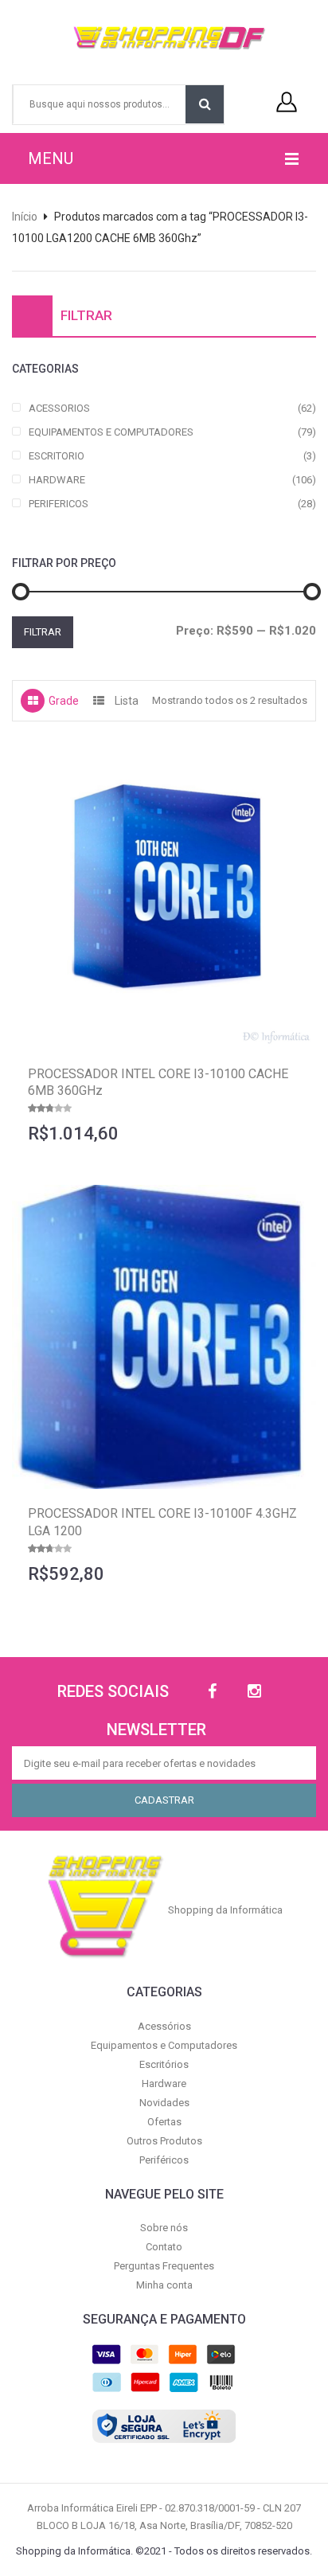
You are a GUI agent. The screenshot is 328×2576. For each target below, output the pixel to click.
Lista (127, 701)
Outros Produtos (164, 2141)
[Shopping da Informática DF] (158, 38)
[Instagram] (254, 1692)
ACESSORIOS (59, 408)
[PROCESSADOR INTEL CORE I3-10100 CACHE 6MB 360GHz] (164, 897)
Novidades (164, 2103)
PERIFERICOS (59, 504)
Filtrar (43, 632)
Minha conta (164, 2285)
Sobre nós (164, 2228)
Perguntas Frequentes (164, 2266)
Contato (164, 2247)
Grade (64, 701)
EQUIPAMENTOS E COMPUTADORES (111, 432)
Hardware (164, 2083)
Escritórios (164, 2064)
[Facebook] (212, 1692)
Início (25, 217)
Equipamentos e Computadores (164, 2045)
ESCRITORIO (57, 456)
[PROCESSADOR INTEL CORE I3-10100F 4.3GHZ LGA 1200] (164, 1337)
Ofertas (164, 2122)
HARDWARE (57, 480)
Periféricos (164, 2160)
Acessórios (164, 2026)
